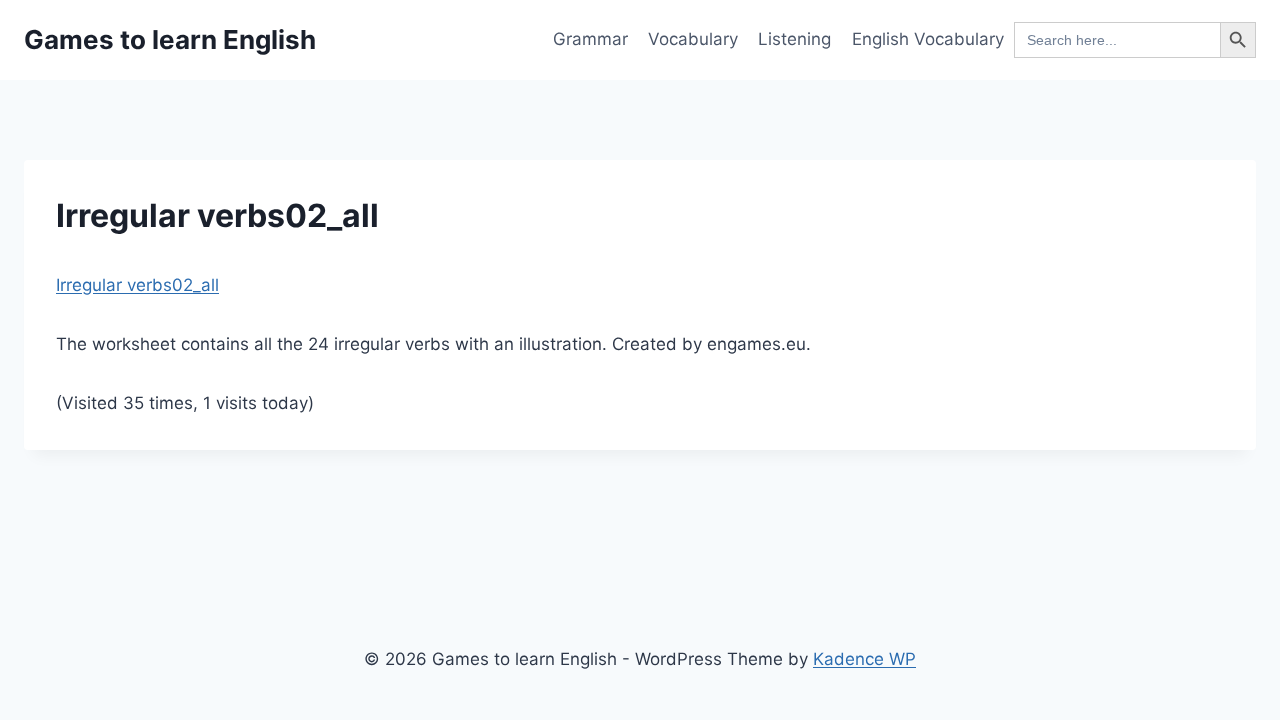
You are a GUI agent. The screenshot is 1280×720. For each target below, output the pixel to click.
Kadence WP (864, 659)
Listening (794, 39)
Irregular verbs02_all (137, 285)
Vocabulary (693, 39)
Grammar (590, 39)
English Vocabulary (928, 39)
